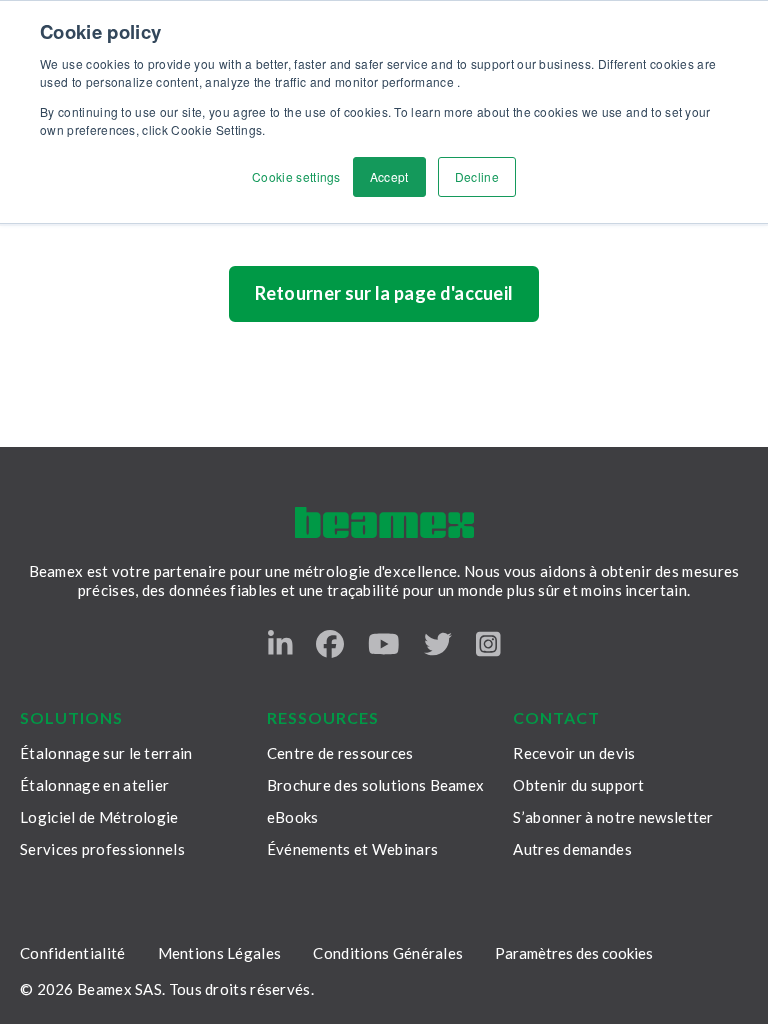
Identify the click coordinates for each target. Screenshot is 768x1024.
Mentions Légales (220, 953)
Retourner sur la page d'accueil (384, 293)
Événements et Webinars (353, 849)
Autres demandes (572, 849)
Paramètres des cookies (574, 953)
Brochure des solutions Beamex (376, 785)
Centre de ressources (340, 753)
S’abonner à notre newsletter (613, 817)
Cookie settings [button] (296, 176)
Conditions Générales (388, 953)
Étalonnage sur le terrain (106, 753)
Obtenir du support (578, 785)
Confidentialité (73, 953)
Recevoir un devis (574, 753)
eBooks (293, 817)
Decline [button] (477, 176)
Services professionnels (102, 849)
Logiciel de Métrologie (99, 817)
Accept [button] (389, 176)
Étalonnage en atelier (94, 785)
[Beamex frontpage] (384, 522)
